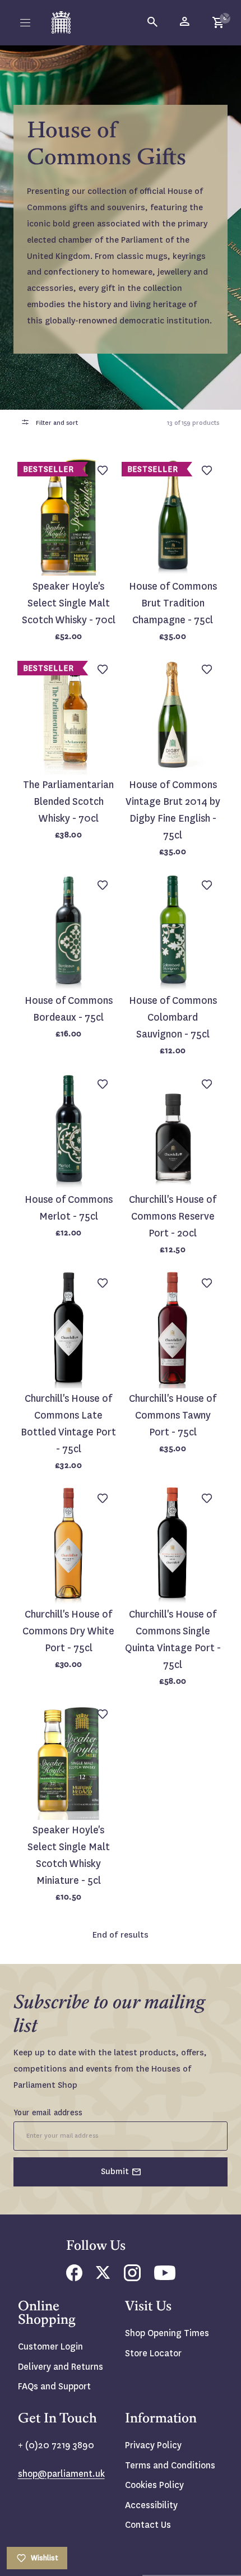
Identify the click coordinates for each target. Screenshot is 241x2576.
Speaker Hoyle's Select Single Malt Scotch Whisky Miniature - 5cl (69, 1855)
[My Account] (186, 22)
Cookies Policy (154, 2485)
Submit (115, 2171)
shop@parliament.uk (61, 2474)
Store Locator (153, 2353)
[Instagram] (132, 2278)
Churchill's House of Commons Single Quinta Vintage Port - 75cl (173, 1640)
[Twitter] (103, 2276)
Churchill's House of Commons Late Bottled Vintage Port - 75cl (68, 1424)
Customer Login (50, 2346)
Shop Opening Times (167, 2333)
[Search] (153, 22)
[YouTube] (165, 2277)
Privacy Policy (153, 2445)
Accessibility (151, 2505)
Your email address (48, 2112)
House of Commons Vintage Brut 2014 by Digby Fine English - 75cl (173, 810)
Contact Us (148, 2525)
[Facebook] (74, 2278)
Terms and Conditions (170, 2465)
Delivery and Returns (61, 2367)
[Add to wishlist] (227, 14)
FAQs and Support (54, 2386)
